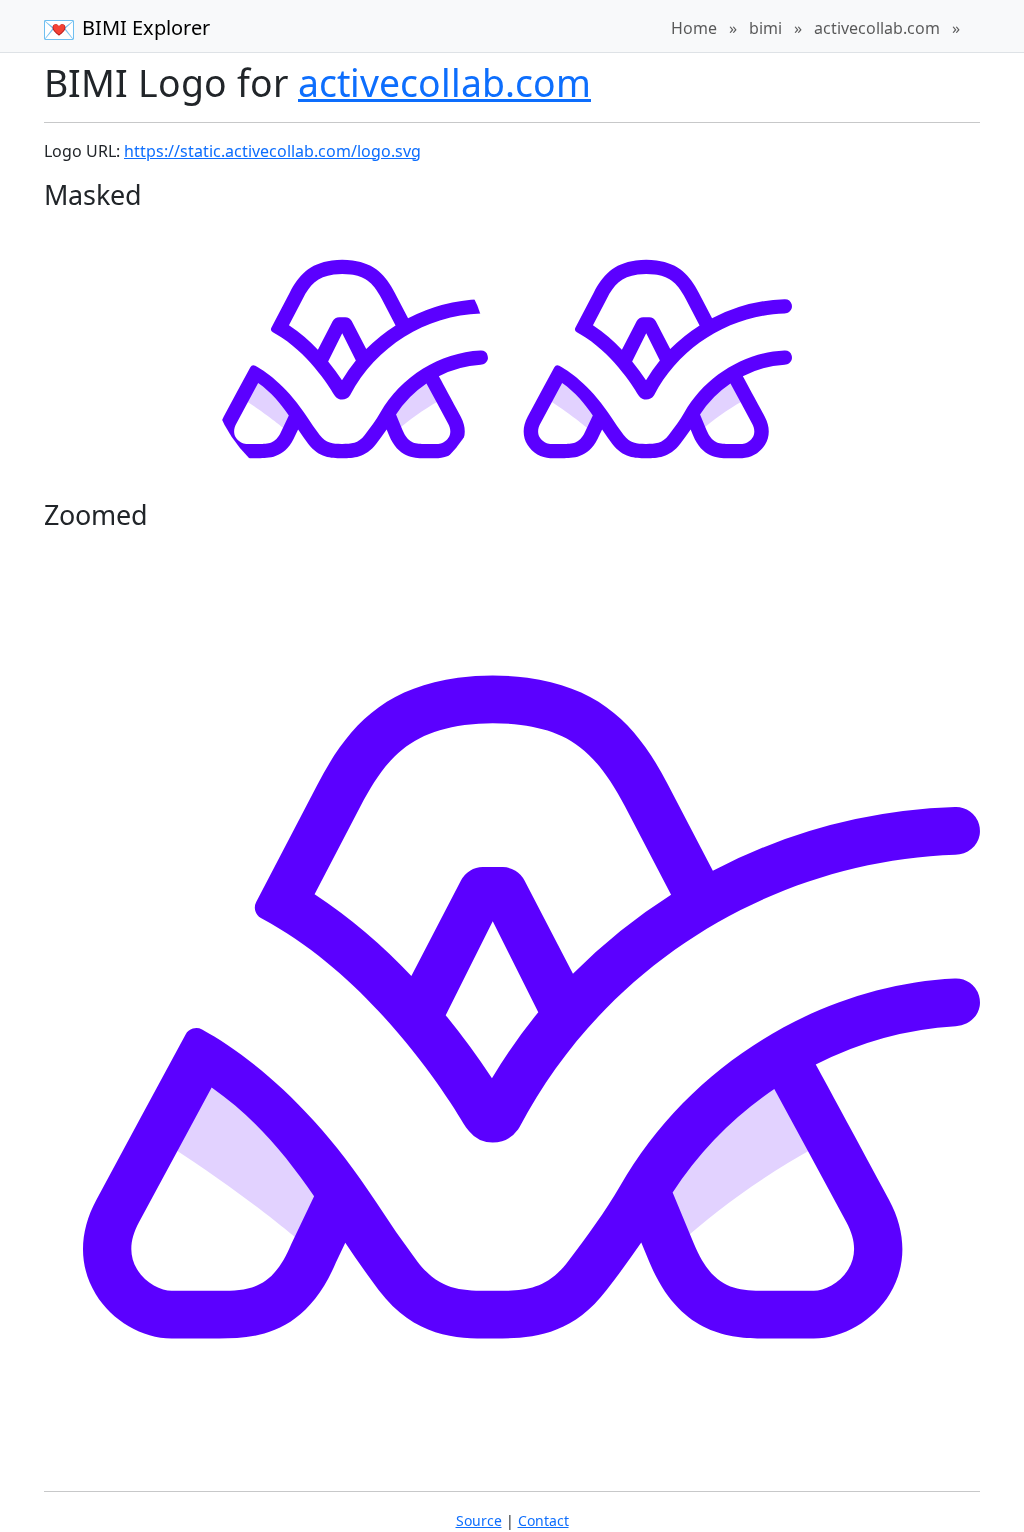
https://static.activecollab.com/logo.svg (272, 151)
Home (694, 28)
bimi (765, 28)
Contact (543, 1520)
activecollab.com (877, 28)
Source (479, 1520)
